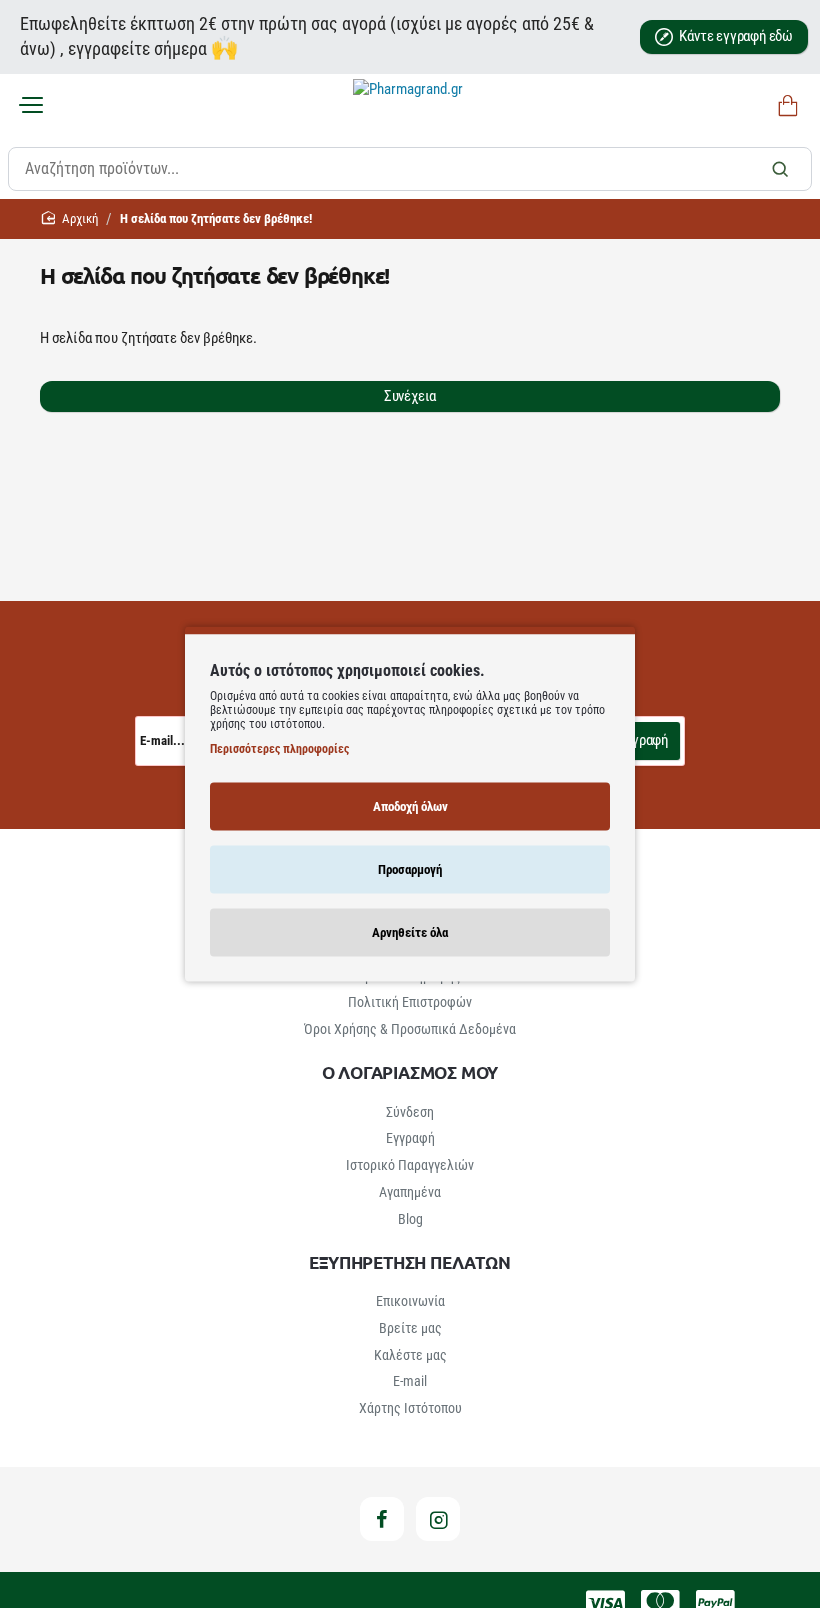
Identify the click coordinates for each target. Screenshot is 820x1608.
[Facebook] (382, 1519)
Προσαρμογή (410, 868)
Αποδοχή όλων (410, 805)
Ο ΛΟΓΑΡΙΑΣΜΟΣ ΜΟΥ (410, 1072)
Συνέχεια (410, 396)
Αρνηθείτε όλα (410, 931)
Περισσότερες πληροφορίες (279, 748)
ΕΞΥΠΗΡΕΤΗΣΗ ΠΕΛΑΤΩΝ (409, 1262)
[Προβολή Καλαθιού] (784, 106)
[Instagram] (438, 1519)
